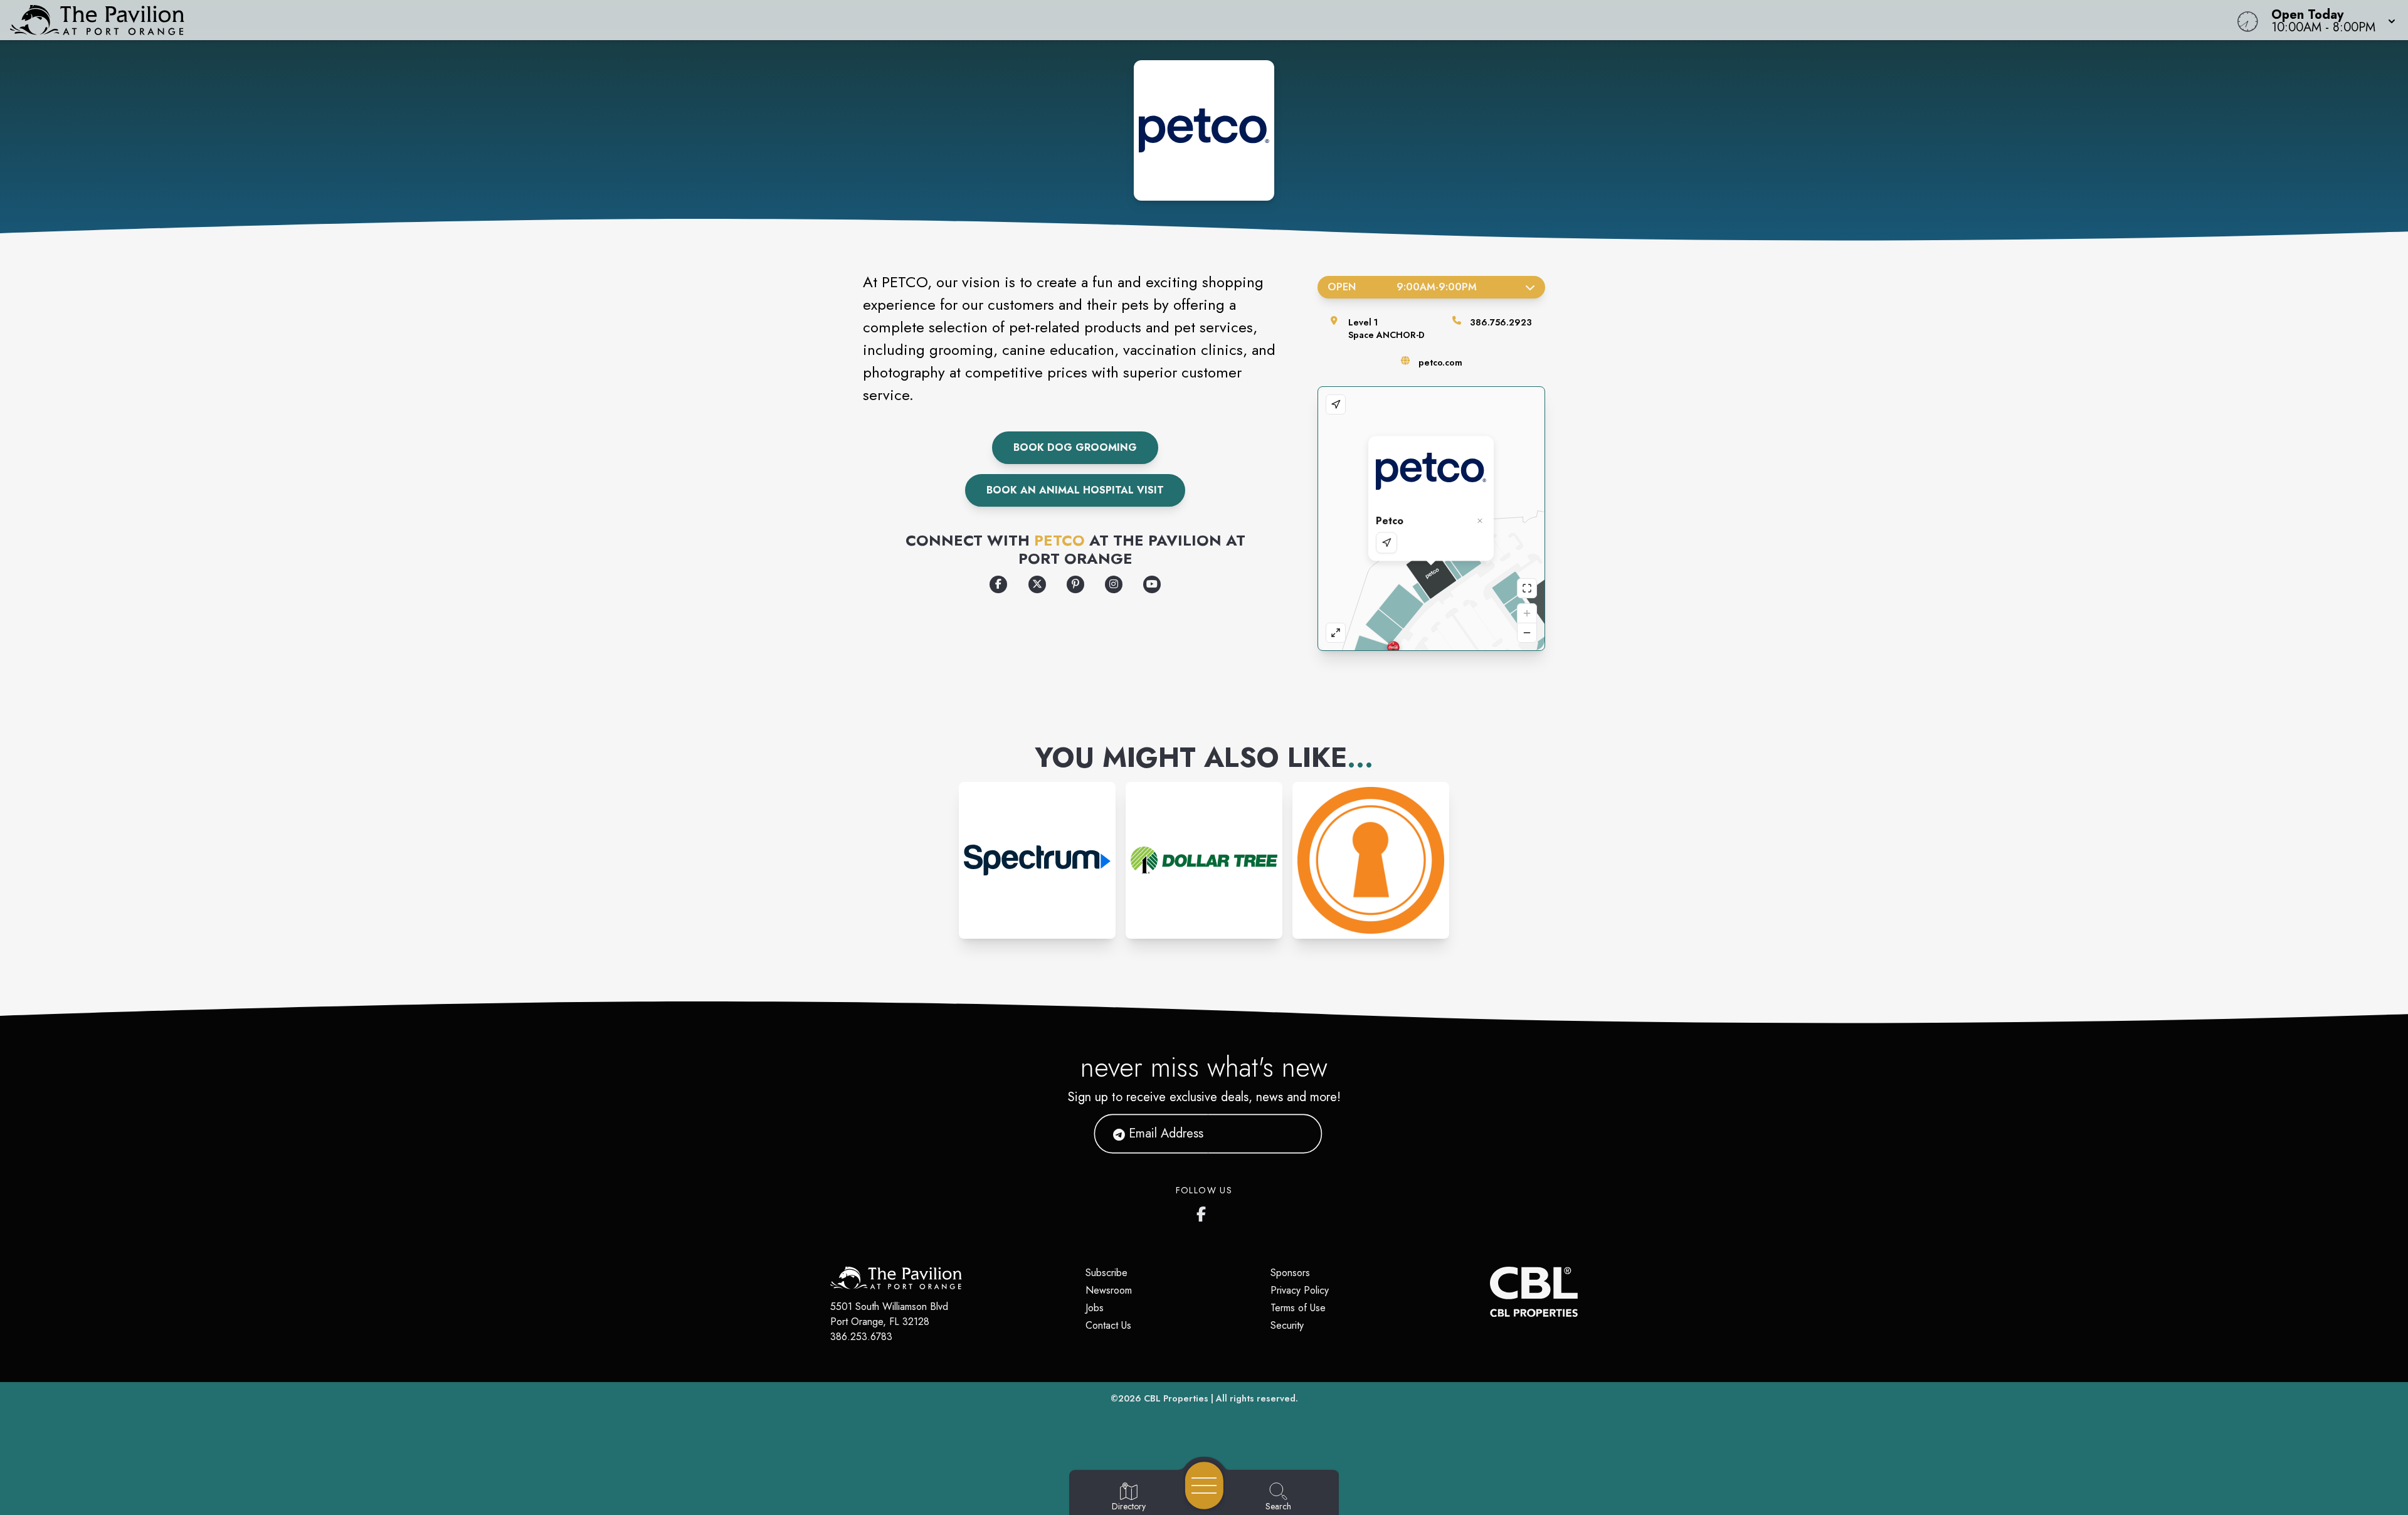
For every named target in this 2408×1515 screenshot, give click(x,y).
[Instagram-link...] (1037, 860)
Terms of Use (1298, 1308)
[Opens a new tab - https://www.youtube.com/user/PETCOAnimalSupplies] (1152, 584)
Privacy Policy (1300, 1290)
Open (1402, 287)
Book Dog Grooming (1075, 447)
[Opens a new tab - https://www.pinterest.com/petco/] (1075, 584)
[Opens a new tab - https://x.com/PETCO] (1037, 584)
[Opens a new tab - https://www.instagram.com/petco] (1114, 584)
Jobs (1095, 1308)
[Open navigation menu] (1204, 1486)
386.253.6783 (861, 1337)
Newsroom (1109, 1290)
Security (1287, 1325)
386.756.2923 (1501, 322)
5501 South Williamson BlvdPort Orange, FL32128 (889, 1314)
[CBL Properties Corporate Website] (1490, 1292)
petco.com (1440, 362)
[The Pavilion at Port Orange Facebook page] (1204, 1211)
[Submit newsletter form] (1297, 1134)
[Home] (906, 20)
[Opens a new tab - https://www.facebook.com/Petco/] (998, 584)
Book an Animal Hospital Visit (1075, 490)
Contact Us (1108, 1325)
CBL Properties (1176, 1398)
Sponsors (1290, 1273)
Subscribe (1106, 1273)
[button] (2330, 20)
